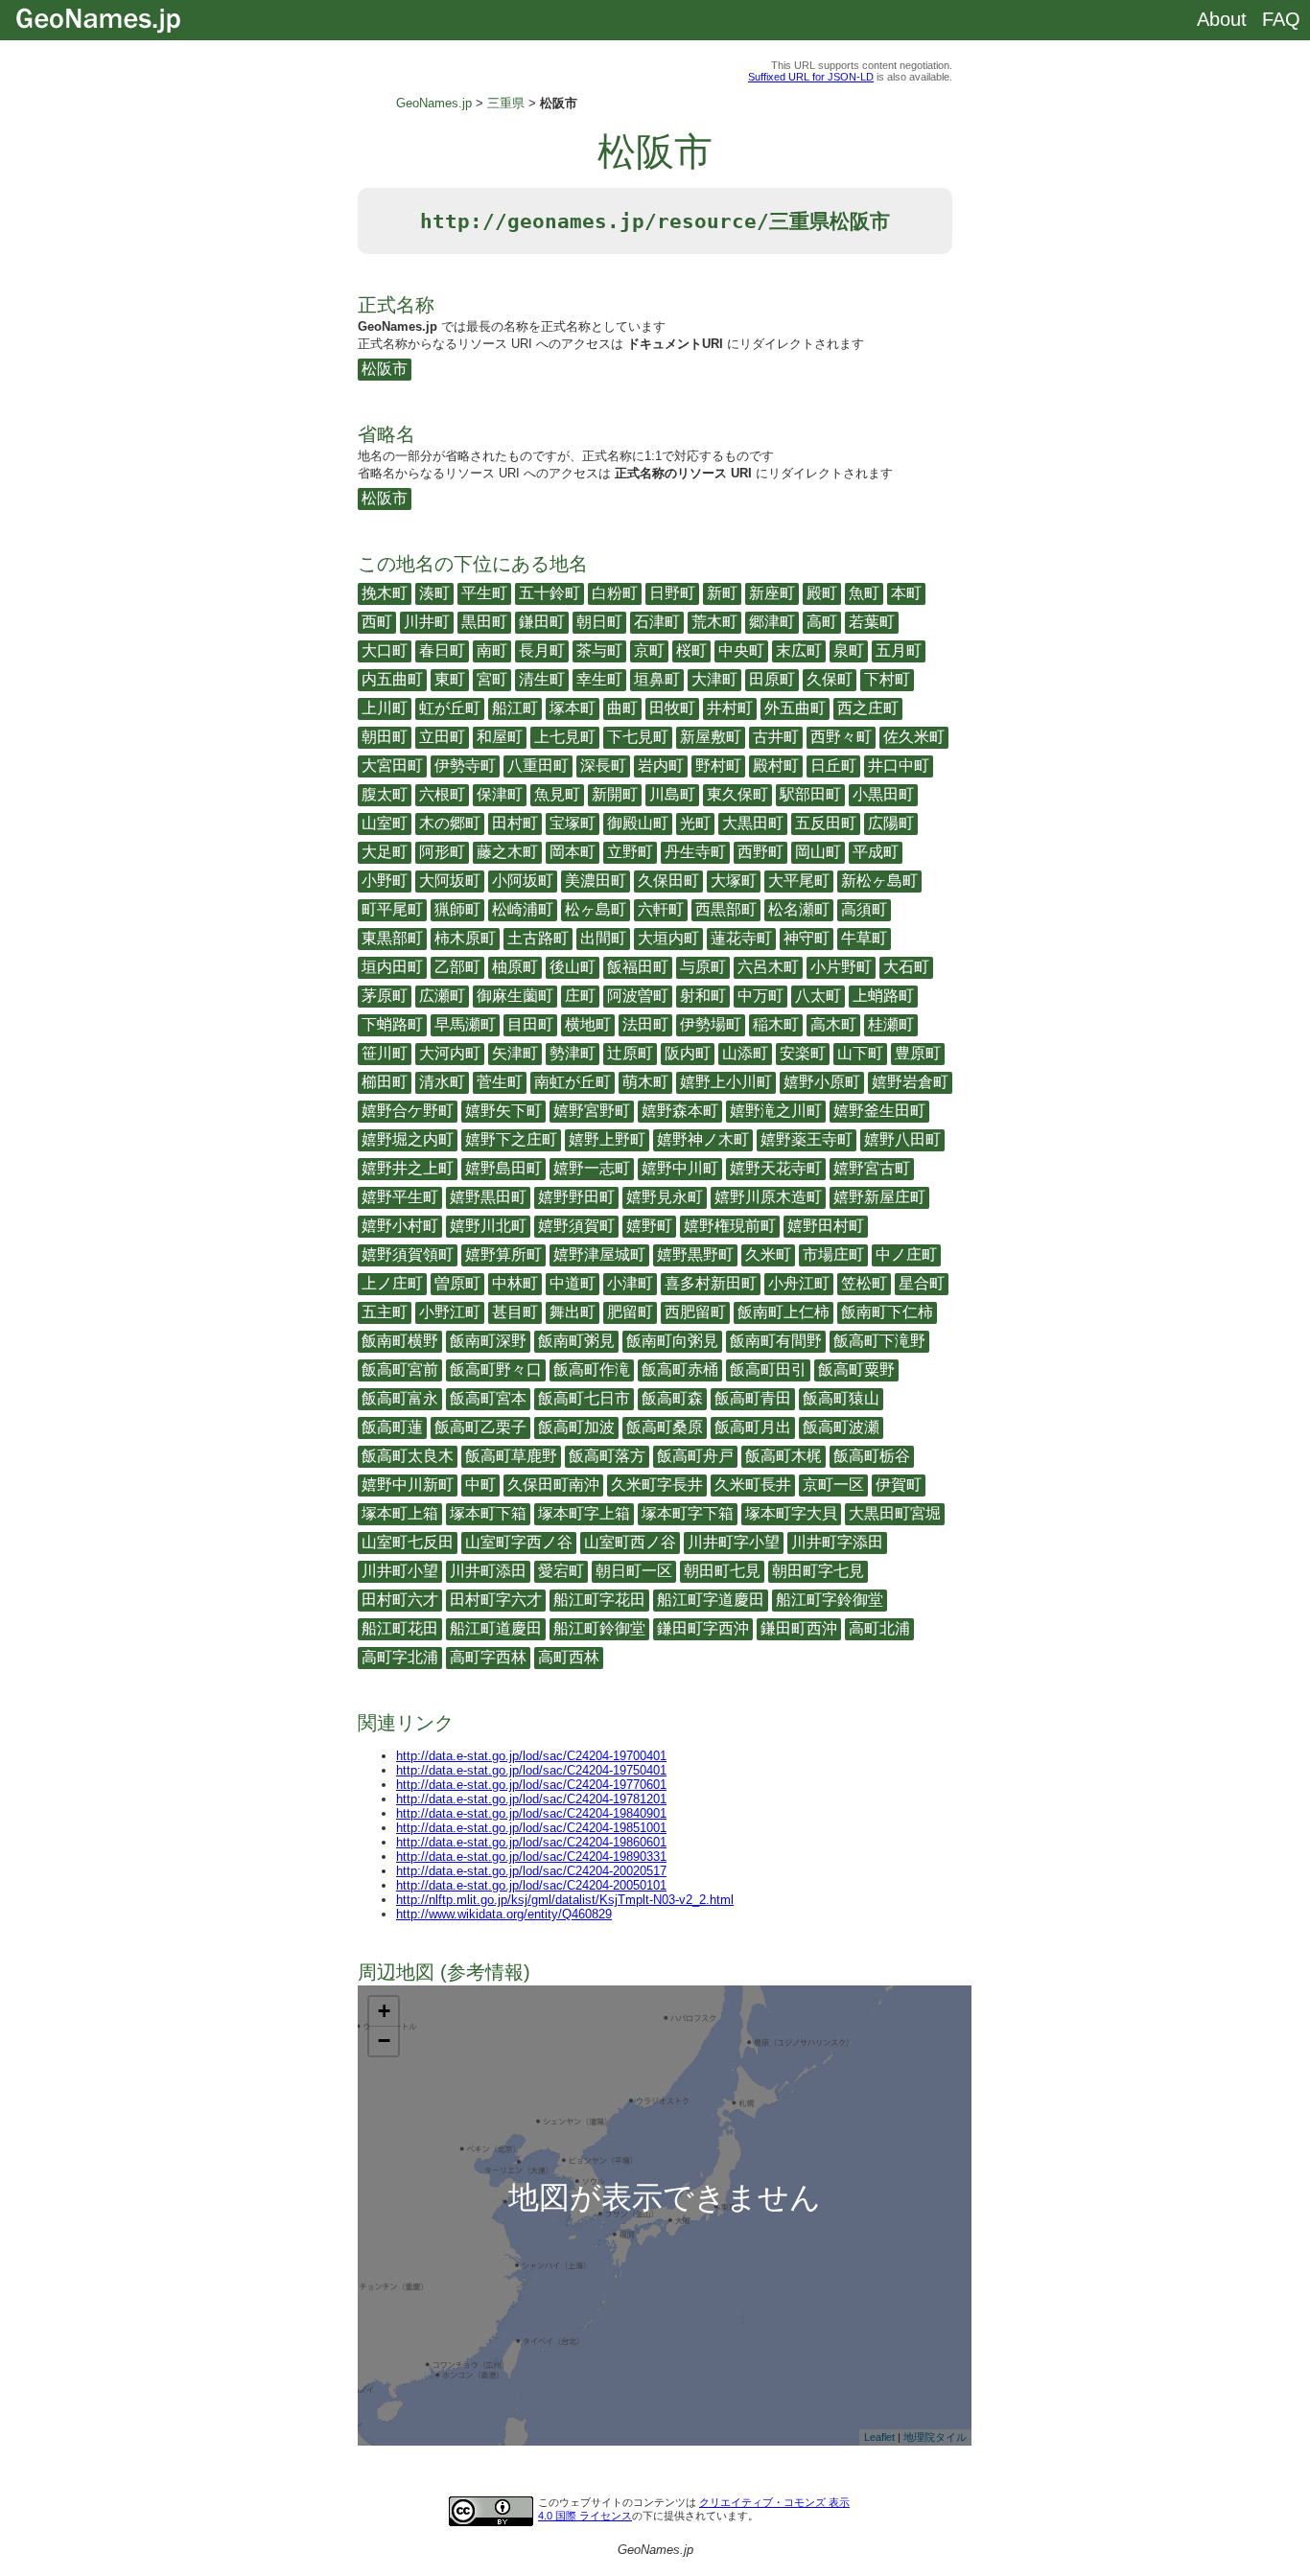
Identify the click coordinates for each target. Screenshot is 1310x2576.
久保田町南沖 (553, 1485)
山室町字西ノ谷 (519, 1542)
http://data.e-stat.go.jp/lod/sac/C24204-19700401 (531, 1756)
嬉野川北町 (488, 1226)
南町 (492, 650)
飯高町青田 (753, 1398)
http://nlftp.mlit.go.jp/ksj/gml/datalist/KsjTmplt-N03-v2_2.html (565, 1900)
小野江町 (450, 1312)
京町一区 (833, 1485)
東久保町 (737, 794)
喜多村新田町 (711, 1283)
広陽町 (891, 823)
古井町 (776, 737)
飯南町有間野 (776, 1341)
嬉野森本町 (680, 1111)
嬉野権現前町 (730, 1226)
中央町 (741, 650)
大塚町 (734, 881)
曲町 (622, 708)
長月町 (542, 650)
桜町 (691, 650)
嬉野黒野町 (695, 1254)
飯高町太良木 (408, 1456)
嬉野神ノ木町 (703, 1139)
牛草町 (864, 938)
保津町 (500, 794)
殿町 (822, 593)
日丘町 (833, 766)
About (1222, 19)
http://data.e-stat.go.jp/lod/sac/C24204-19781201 (531, 1799)
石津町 (657, 622)
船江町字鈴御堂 (830, 1600)
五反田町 (826, 823)
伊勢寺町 (465, 766)
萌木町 (645, 1082)
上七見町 (565, 737)
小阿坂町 (523, 881)
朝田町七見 (722, 1571)
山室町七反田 (408, 1542)
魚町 (864, 593)
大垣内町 (668, 938)
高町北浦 (879, 1628)
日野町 (672, 593)
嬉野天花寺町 (776, 1168)
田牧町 (672, 708)
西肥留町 (695, 1312)
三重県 (506, 103)
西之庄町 (868, 708)
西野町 (760, 852)
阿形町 (442, 852)
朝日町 (599, 622)
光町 (695, 823)
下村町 (887, 679)
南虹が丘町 (573, 1082)
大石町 (906, 967)
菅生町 (500, 1082)
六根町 (442, 794)
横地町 (588, 1024)
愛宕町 (561, 1571)
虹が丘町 (450, 708)
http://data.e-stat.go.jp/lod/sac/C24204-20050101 (531, 1885)
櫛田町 (385, 1082)
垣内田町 (392, 967)
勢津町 (573, 1053)
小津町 (630, 1283)
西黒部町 (726, 909)
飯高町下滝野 (879, 1341)
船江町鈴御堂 (599, 1628)
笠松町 (864, 1283)
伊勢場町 (711, 1024)
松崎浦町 (523, 909)
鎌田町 (542, 622)
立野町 (630, 852)
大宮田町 (392, 766)
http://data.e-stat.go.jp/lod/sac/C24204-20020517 (531, 1871)
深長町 (603, 766)
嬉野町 (649, 1226)
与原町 (703, 967)
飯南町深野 (488, 1341)
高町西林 (569, 1657)
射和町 (703, 996)
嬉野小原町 (822, 1082)
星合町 (922, 1283)
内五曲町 (392, 679)
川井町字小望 (734, 1542)
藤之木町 (507, 852)
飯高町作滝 (592, 1369)
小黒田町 (883, 794)
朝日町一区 (634, 1571)
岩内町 (661, 766)
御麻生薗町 (515, 996)
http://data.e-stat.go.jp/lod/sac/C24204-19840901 (531, 1813)
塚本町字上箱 (584, 1513)
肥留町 (630, 1312)
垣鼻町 (657, 679)
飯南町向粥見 (672, 1341)
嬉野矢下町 (503, 1111)
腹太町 (385, 794)
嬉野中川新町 (408, 1485)
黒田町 (484, 622)
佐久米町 (914, 737)
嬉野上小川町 (726, 1082)
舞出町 (573, 1312)
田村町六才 (400, 1600)
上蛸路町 (883, 996)
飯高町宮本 (488, 1398)
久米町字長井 (657, 1485)
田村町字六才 (496, 1600)
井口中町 (899, 766)
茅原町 (385, 996)
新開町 (615, 794)
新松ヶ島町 (879, 881)
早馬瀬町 (465, 1024)
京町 (649, 650)
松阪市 (385, 369)
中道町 (573, 1283)
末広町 (799, 650)
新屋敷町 (711, 737)
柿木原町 (465, 938)
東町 (450, 679)
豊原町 (918, 1053)
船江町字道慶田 (711, 1600)
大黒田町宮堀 (895, 1513)
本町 (906, 593)
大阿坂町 (450, 881)
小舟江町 (799, 1283)
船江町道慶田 (496, 1628)
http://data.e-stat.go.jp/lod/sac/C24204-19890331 (531, 1857)
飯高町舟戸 (695, 1456)
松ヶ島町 (596, 909)
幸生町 (599, 679)
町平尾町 (392, 909)
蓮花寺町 (741, 938)
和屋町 (500, 737)
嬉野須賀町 (576, 1226)
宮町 (492, 679)
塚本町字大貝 (791, 1513)
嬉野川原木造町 (768, 1197)
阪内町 (688, 1053)
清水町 (442, 1082)
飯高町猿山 (841, 1398)
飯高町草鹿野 (511, 1456)
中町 (480, 1485)
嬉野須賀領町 (408, 1254)
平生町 (484, 593)
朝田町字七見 (818, 1571)
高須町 (864, 909)
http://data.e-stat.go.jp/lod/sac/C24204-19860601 (531, 1842)
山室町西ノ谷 (630, 1542)
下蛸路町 (392, 1024)
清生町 (542, 679)
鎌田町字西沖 (703, 1628)
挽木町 (385, 593)
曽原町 (457, 1283)
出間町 (603, 938)
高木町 (833, 1024)
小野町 (385, 881)
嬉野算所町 (503, 1254)
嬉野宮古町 (872, 1168)
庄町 (580, 996)
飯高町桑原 (665, 1427)
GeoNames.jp (434, 103)
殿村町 (776, 766)
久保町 (830, 679)
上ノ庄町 (392, 1283)
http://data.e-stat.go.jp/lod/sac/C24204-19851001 (531, 1828)
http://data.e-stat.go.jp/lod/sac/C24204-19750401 (531, 1770)
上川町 (385, 708)
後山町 (573, 967)
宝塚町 (573, 823)
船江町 (515, 708)
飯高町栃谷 (872, 1456)
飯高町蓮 (392, 1427)
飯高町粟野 (856, 1369)
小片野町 (841, 967)
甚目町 (515, 1312)
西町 (377, 622)
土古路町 (538, 938)
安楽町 (803, 1053)
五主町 (385, 1312)
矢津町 (515, 1053)
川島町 (672, 794)
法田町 (645, 1024)
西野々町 (841, 737)
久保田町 (668, 881)
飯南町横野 (400, 1341)
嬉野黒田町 (488, 1197)
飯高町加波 (576, 1427)
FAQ (1281, 19)
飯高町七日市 (584, 1398)
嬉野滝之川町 (776, 1111)
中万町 (760, 996)
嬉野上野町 (607, 1139)
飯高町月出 (753, 1427)
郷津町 (772, 622)
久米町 (768, 1254)
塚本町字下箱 (688, 1513)
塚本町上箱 (400, 1513)
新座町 (772, 593)
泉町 (849, 650)
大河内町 (450, 1053)
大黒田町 (753, 823)
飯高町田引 (768, 1369)
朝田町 (385, 737)
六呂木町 (768, 967)
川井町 (427, 622)
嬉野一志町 (592, 1168)
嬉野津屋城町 (599, 1254)
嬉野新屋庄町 (879, 1197)
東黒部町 (392, 938)
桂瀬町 (891, 1024)
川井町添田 (488, 1571)
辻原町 (630, 1053)
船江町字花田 (599, 1600)
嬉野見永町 (665, 1197)
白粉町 (615, 593)
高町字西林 (488, 1657)
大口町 (385, 650)
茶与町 (599, 650)
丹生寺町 (695, 852)
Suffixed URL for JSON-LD (811, 77)
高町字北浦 (400, 1657)
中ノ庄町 (906, 1254)
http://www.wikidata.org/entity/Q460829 (504, 1914)
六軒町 (661, 909)
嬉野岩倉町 (910, 1082)
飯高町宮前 (400, 1369)
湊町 (434, 593)
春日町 (442, 650)
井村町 (730, 708)
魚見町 (557, 794)
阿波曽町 (638, 996)
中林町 (515, 1283)
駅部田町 (810, 794)
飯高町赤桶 (680, 1369)
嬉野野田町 (576, 1197)
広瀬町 (442, 996)
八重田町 (538, 766)
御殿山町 (638, 823)
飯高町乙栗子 (480, 1427)
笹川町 (385, 1053)
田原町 (772, 679)
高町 (822, 622)
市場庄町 (833, 1254)
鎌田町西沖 (799, 1628)
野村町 (718, 766)
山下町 (860, 1053)
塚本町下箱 (488, 1513)
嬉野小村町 (400, 1226)
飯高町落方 (607, 1456)
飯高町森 (672, 1398)
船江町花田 (400, 1628)
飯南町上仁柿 (784, 1312)
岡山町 (818, 852)
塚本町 (573, 708)
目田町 (530, 1024)
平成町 (876, 852)
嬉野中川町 (680, 1168)
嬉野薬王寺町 (807, 1139)
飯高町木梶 (784, 1456)
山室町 (385, 823)
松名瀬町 (799, 909)
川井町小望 (400, 1571)
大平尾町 (799, 881)
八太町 (818, 996)
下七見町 (638, 737)
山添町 (745, 1053)
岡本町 (573, 852)
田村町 (515, 823)
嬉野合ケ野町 (408, 1111)
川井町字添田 (837, 1542)
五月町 (899, 650)
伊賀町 (899, 1485)
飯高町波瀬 (841, 1427)
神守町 (807, 938)
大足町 (385, 852)
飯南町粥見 (576, 1341)
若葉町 (872, 622)
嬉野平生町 (400, 1197)
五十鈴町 (550, 593)
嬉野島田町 (503, 1168)
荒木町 (714, 622)
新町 (722, 593)
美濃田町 (596, 881)
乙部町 (457, 967)
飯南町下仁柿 (887, 1312)
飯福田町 (638, 967)
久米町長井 (753, 1485)
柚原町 (515, 967)
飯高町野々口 (496, 1369)
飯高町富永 (400, 1398)
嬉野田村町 (826, 1226)
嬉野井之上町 (408, 1168)
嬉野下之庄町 (511, 1139)
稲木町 (776, 1024)
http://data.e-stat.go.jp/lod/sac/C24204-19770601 (531, 1785)
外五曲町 (795, 708)
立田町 (442, 737)
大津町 (714, 679)
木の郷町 (450, 823)
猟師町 (457, 909)
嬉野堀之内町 (408, 1139)
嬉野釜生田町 (879, 1111)
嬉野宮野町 (592, 1111)
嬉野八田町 (902, 1139)
